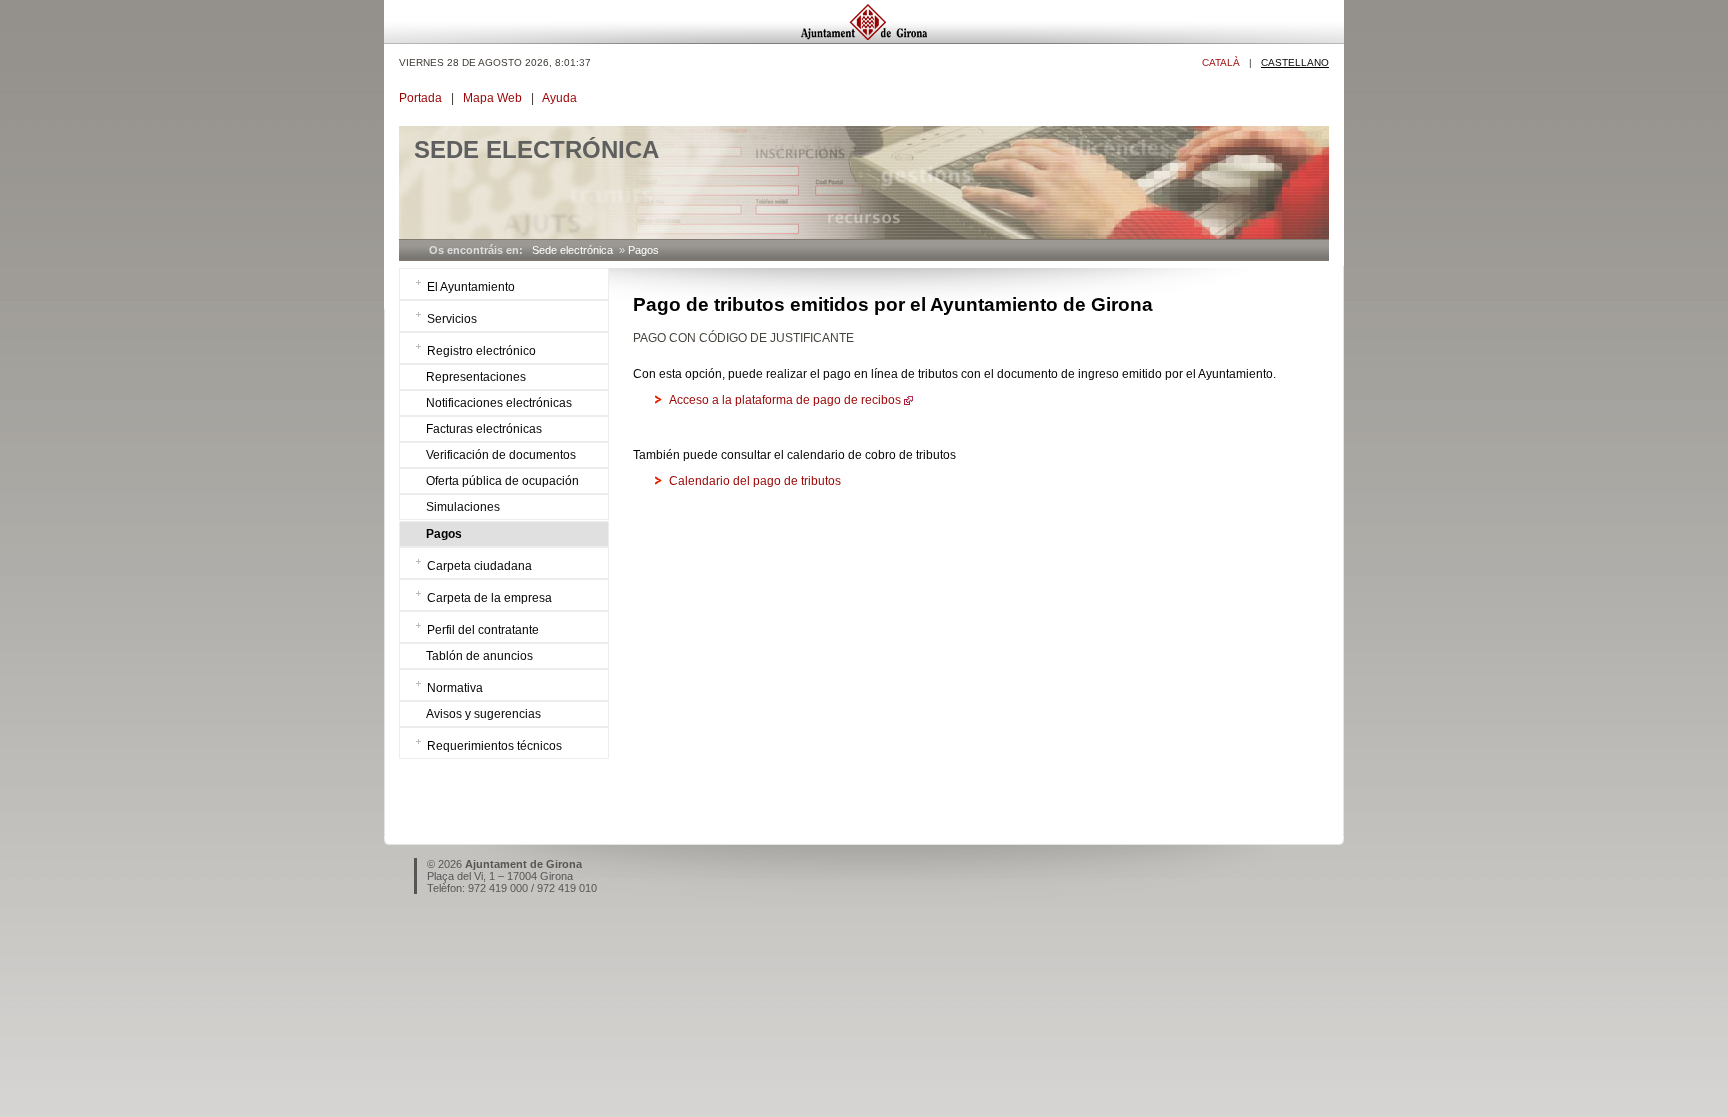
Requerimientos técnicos (494, 746)
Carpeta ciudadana (479, 566)
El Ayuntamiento (471, 287)
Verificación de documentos (501, 455)
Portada (420, 98)
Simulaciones (463, 507)
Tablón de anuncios (479, 656)
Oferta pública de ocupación (502, 481)
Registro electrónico (481, 351)
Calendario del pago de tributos (755, 481)
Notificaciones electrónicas (499, 403)
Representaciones (476, 377)
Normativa (455, 688)
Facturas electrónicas (484, 429)
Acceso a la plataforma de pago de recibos (785, 400)
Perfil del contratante (483, 630)
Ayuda (559, 98)
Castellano (1295, 62)
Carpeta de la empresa (489, 598)
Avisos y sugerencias (483, 714)
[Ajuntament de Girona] (864, 38)
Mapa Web (492, 98)
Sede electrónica (572, 250)
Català (1221, 62)
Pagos (643, 250)
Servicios (452, 319)
